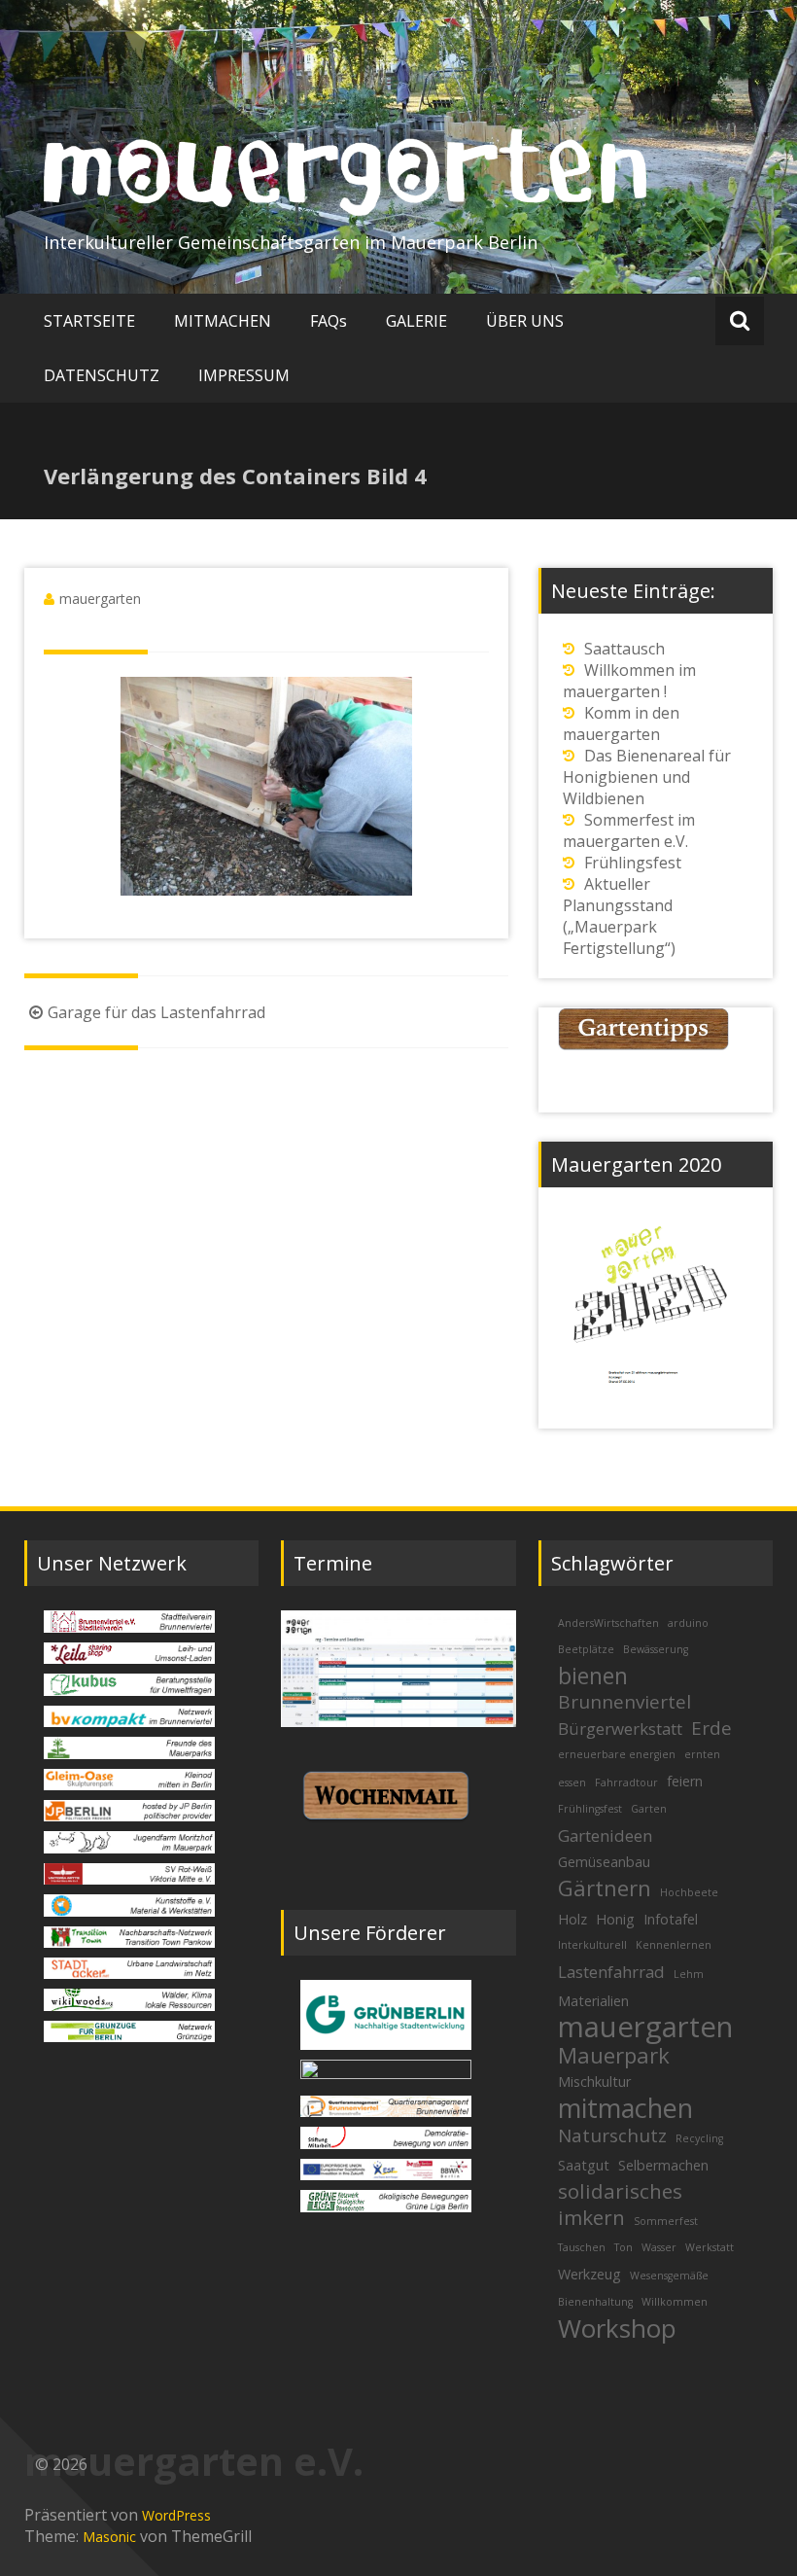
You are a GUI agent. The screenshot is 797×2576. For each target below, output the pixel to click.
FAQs (329, 321)
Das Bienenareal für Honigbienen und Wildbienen (647, 777)
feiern (685, 1781)
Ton (624, 2247)
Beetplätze (586, 1649)
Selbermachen (663, 2165)
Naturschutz (612, 2135)
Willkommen (675, 2302)
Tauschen (582, 2247)
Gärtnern (605, 1888)
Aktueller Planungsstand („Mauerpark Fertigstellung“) (619, 916)
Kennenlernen (674, 1945)
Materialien (593, 2001)
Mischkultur (594, 2082)
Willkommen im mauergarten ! (629, 681)
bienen (593, 1676)
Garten (649, 1809)
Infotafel (671, 1919)
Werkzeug (589, 2274)
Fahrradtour (626, 1782)
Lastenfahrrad (611, 1972)
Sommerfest (666, 2221)
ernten (702, 1754)
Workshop (617, 2328)
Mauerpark (614, 2055)
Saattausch (624, 649)
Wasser (659, 2247)
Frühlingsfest (633, 863)
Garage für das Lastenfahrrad (156, 1012)
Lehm (689, 1974)
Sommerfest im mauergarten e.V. (629, 830)
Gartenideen (605, 1835)
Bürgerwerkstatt (620, 1729)
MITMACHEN (223, 321)
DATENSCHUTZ (102, 375)
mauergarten (100, 599)
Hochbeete (689, 1892)
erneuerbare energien (617, 1754)
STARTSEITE (89, 321)
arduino (688, 1623)
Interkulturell (592, 1945)
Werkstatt (710, 2247)
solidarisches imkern (620, 2204)
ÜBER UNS (525, 321)
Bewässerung (656, 1649)
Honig (615, 1919)
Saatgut (584, 2165)
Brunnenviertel (624, 1702)
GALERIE (416, 321)
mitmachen (625, 2108)
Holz (572, 1919)
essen (572, 1782)
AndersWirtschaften (608, 1623)
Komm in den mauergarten (621, 723)
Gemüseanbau (604, 1862)
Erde (711, 1728)
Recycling (699, 2138)
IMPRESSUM (244, 375)
